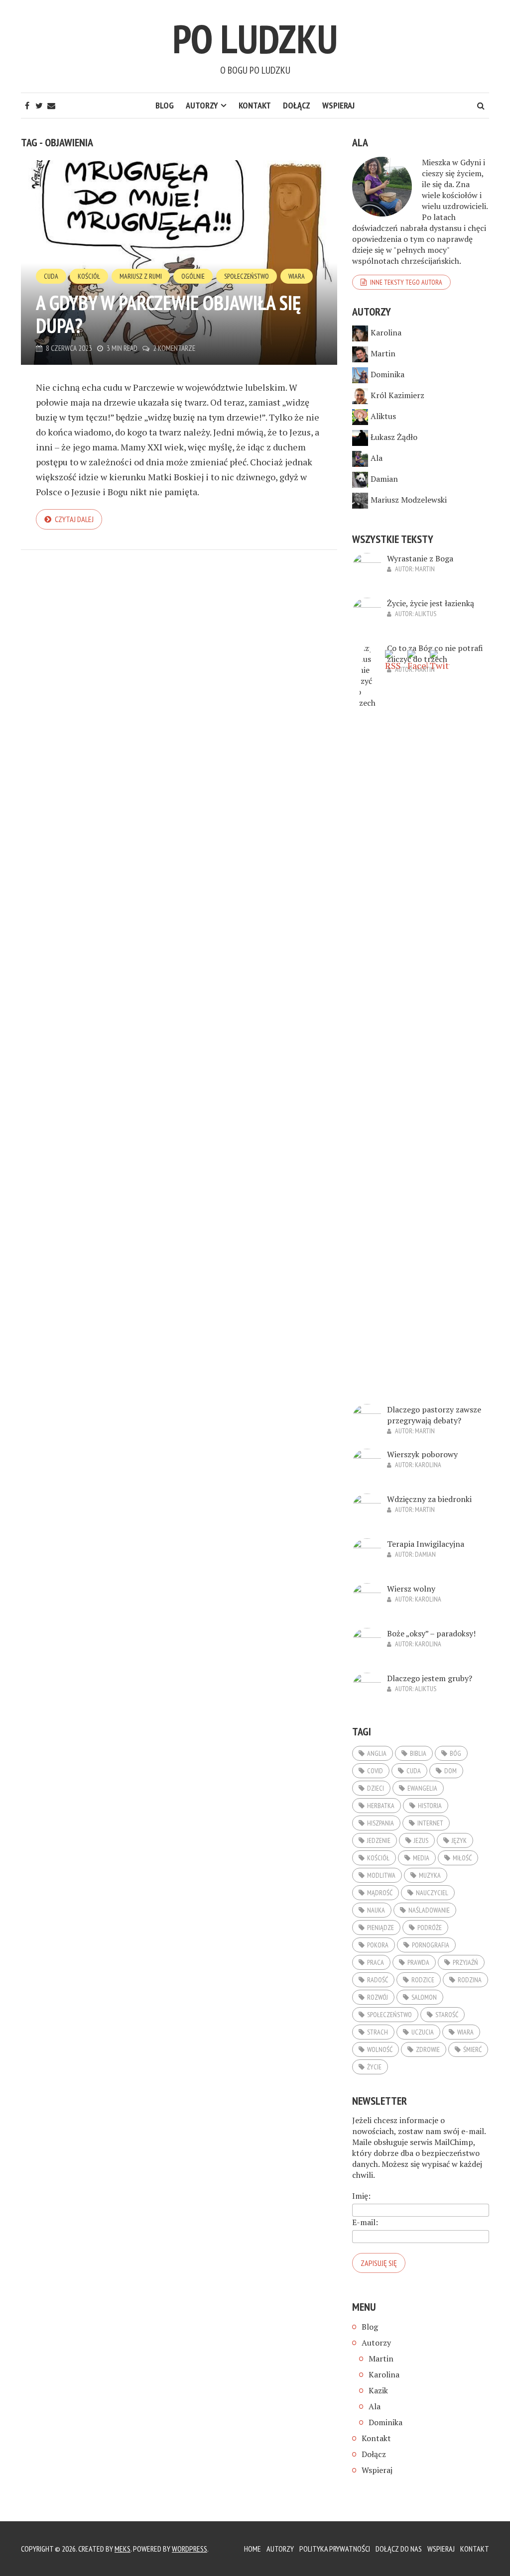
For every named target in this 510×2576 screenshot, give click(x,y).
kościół (378, 1858)
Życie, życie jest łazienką (431, 603)
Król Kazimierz (397, 395)
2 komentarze (174, 348)
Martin (383, 353)
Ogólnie (193, 276)
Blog (165, 105)
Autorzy (202, 105)
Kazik (378, 2390)
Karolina (386, 332)
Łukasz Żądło (394, 437)
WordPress (190, 2549)
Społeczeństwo (247, 276)
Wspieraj (338, 105)
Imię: (361, 2196)
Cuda (51, 276)
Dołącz (297, 105)
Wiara (297, 276)
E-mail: (365, 2222)
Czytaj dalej (74, 519)
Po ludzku (255, 39)
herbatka (381, 1806)
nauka (376, 1910)
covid (375, 1771)
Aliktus (383, 416)
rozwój (378, 1997)
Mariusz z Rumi (141, 276)
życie (374, 2067)
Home (253, 2549)
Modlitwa (381, 1875)
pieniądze (381, 1928)
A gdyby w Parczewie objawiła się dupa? (168, 314)
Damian (384, 479)
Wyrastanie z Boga (420, 558)
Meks (123, 2549)
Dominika (387, 374)
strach (378, 2032)
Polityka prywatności (335, 2549)
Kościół (89, 276)
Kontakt (255, 105)
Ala (377, 458)
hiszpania (381, 1823)
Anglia (377, 1753)
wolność (380, 2049)
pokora (378, 1945)
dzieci (376, 1788)
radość (378, 1980)
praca (376, 1962)
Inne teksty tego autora (406, 282)
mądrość (380, 1893)
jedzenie (379, 1840)
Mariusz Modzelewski (409, 500)
